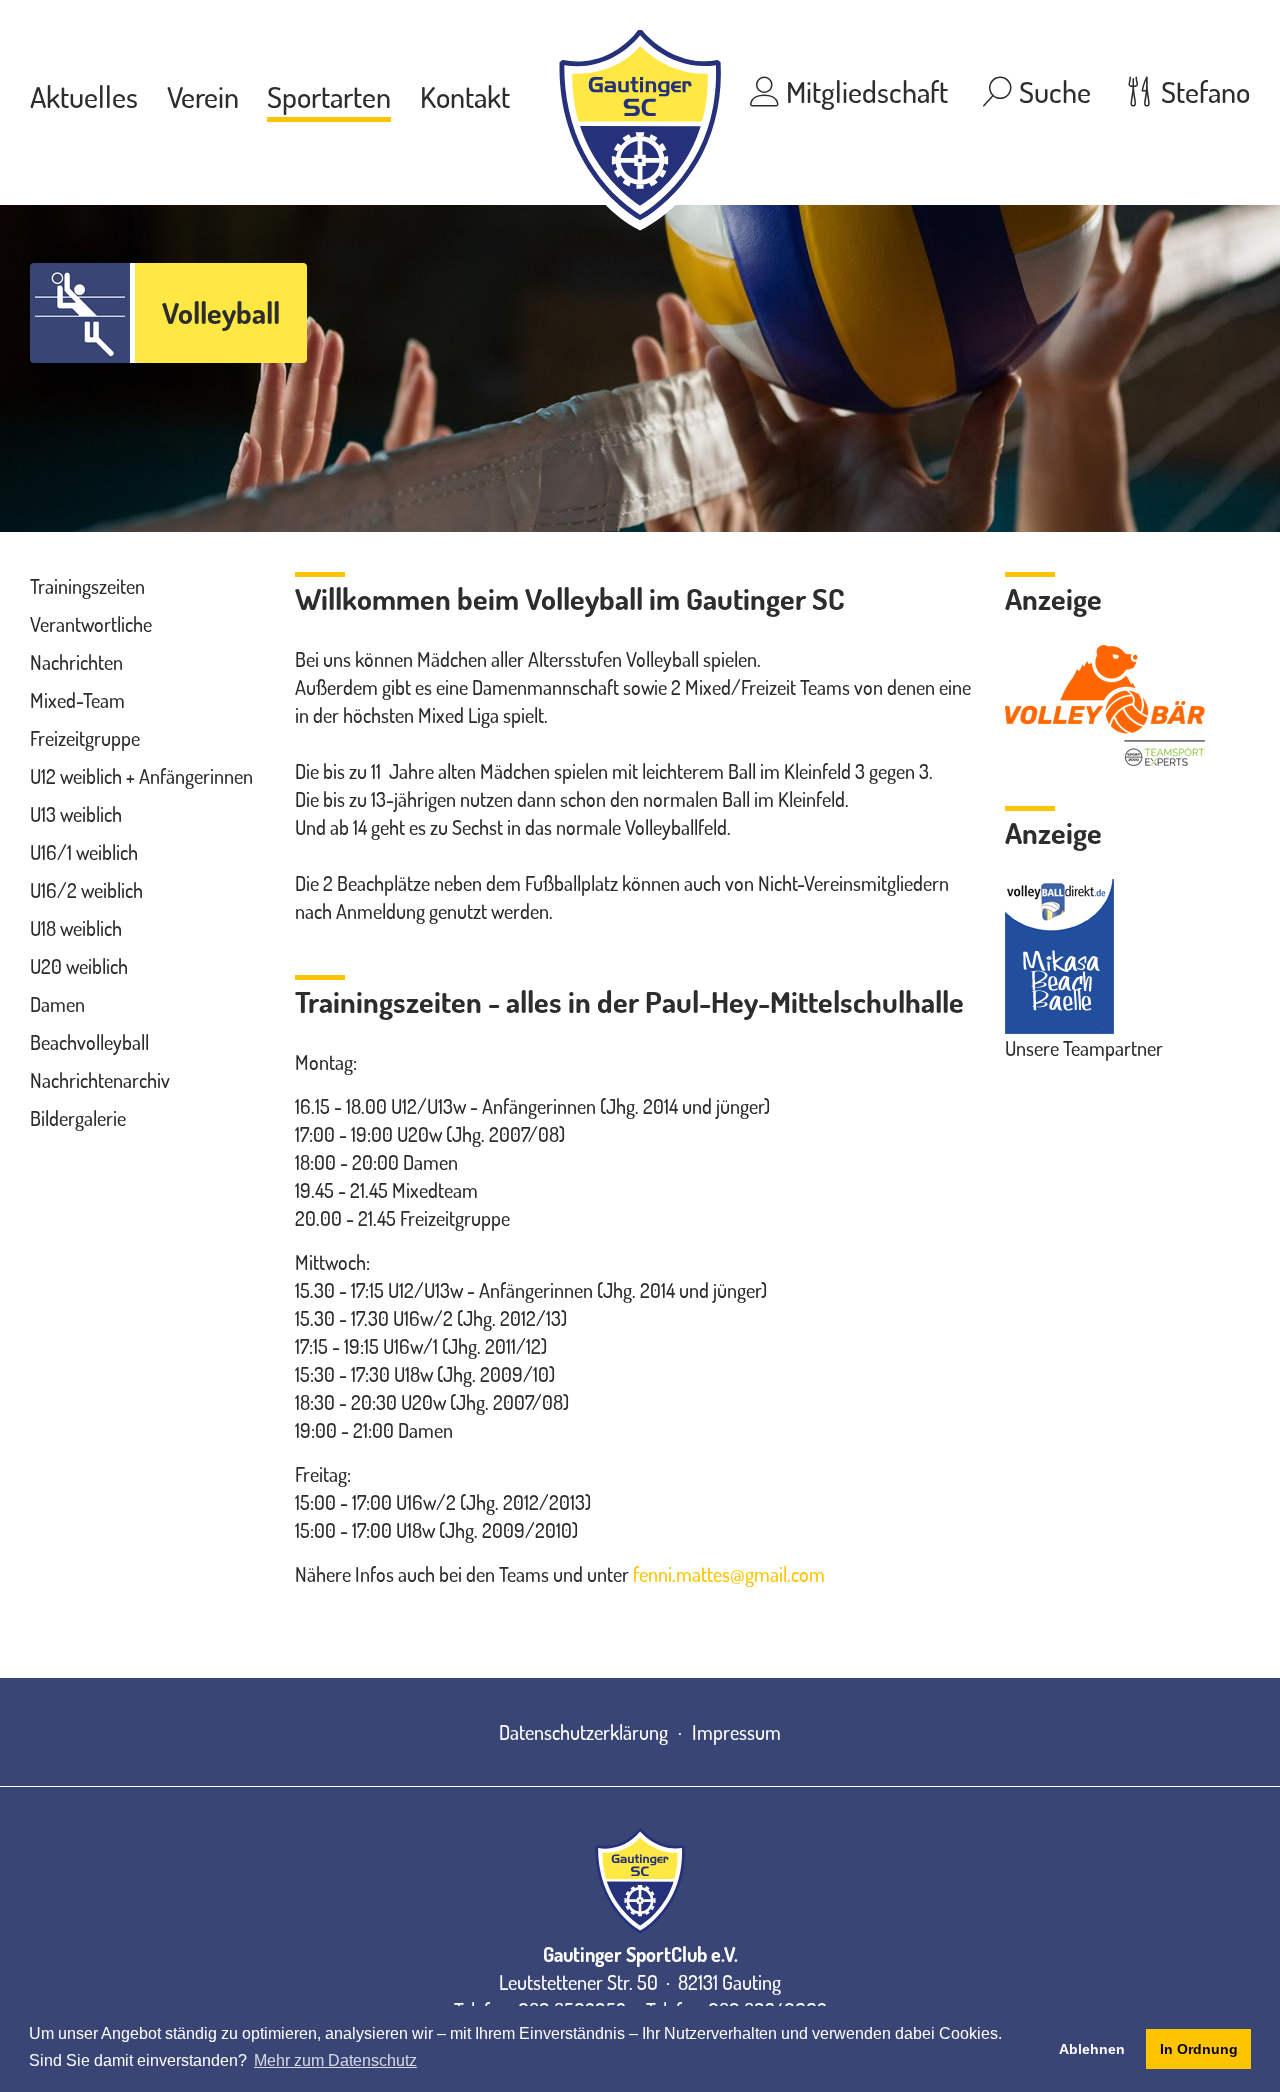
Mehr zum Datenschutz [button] (335, 2060)
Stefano (1202, 91)
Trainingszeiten (87, 586)
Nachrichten (76, 662)
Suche (1052, 91)
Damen (57, 1004)
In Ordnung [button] (1199, 2049)
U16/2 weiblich (86, 890)
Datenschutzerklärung (583, 1732)
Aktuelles (84, 96)
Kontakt (465, 96)
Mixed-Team (77, 700)
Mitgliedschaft (864, 91)
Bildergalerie (78, 1118)
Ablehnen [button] (1092, 2049)
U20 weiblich (79, 966)
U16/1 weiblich (84, 852)
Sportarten (329, 96)
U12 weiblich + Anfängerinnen (141, 776)
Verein (203, 96)
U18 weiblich (76, 928)
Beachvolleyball (89, 1042)
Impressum (736, 1732)
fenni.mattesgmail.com (729, 1574)
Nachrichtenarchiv (100, 1080)
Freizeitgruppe (85, 738)
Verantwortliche (91, 624)
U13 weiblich (76, 814)
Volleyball (221, 312)
